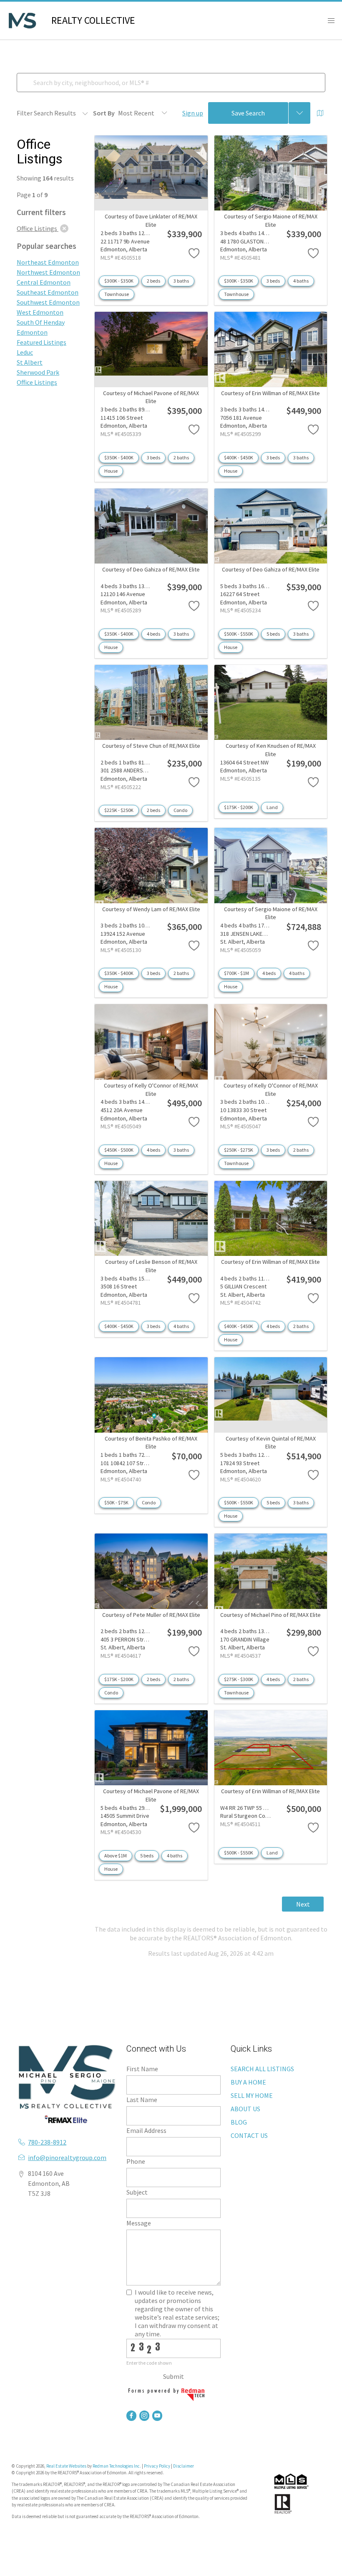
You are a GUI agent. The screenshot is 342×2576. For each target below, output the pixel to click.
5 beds (273, 634)
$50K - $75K (116, 1502)
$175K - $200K (239, 807)
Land (272, 807)
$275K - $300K (239, 1679)
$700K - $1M (236, 973)
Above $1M (116, 1856)
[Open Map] (320, 113)
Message (139, 2223)
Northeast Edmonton (48, 262)
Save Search (248, 113)
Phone (136, 2161)
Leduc (25, 352)
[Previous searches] (299, 113)
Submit (174, 2376)
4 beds (153, 634)
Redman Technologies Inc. (117, 2466)
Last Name (142, 2100)
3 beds (273, 281)
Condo (180, 810)
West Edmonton (40, 312)
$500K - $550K (239, 634)
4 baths (301, 281)
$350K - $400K (119, 457)
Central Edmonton (44, 282)
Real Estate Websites (67, 2466)
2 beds (153, 281)
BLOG (239, 2122)
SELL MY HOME (252, 2095)
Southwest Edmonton (48, 302)
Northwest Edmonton (48, 272)
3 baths (181, 281)
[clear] (64, 228)
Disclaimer (184, 2466)
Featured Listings (41, 342)
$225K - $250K (119, 810)
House (111, 471)
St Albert (30, 362)
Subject (137, 2192)
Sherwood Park (38, 372)
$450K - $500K (119, 1150)
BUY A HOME (248, 2082)
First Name (142, 2069)
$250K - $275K (239, 1150)
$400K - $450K (239, 457)
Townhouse (117, 294)
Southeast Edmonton (48, 292)
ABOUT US (245, 2109)
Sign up (193, 113)
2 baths (181, 457)
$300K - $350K (119, 281)
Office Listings (37, 382)
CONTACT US (249, 2135)
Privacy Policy (157, 2466)
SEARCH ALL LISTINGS (262, 2069)
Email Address (146, 2130)
